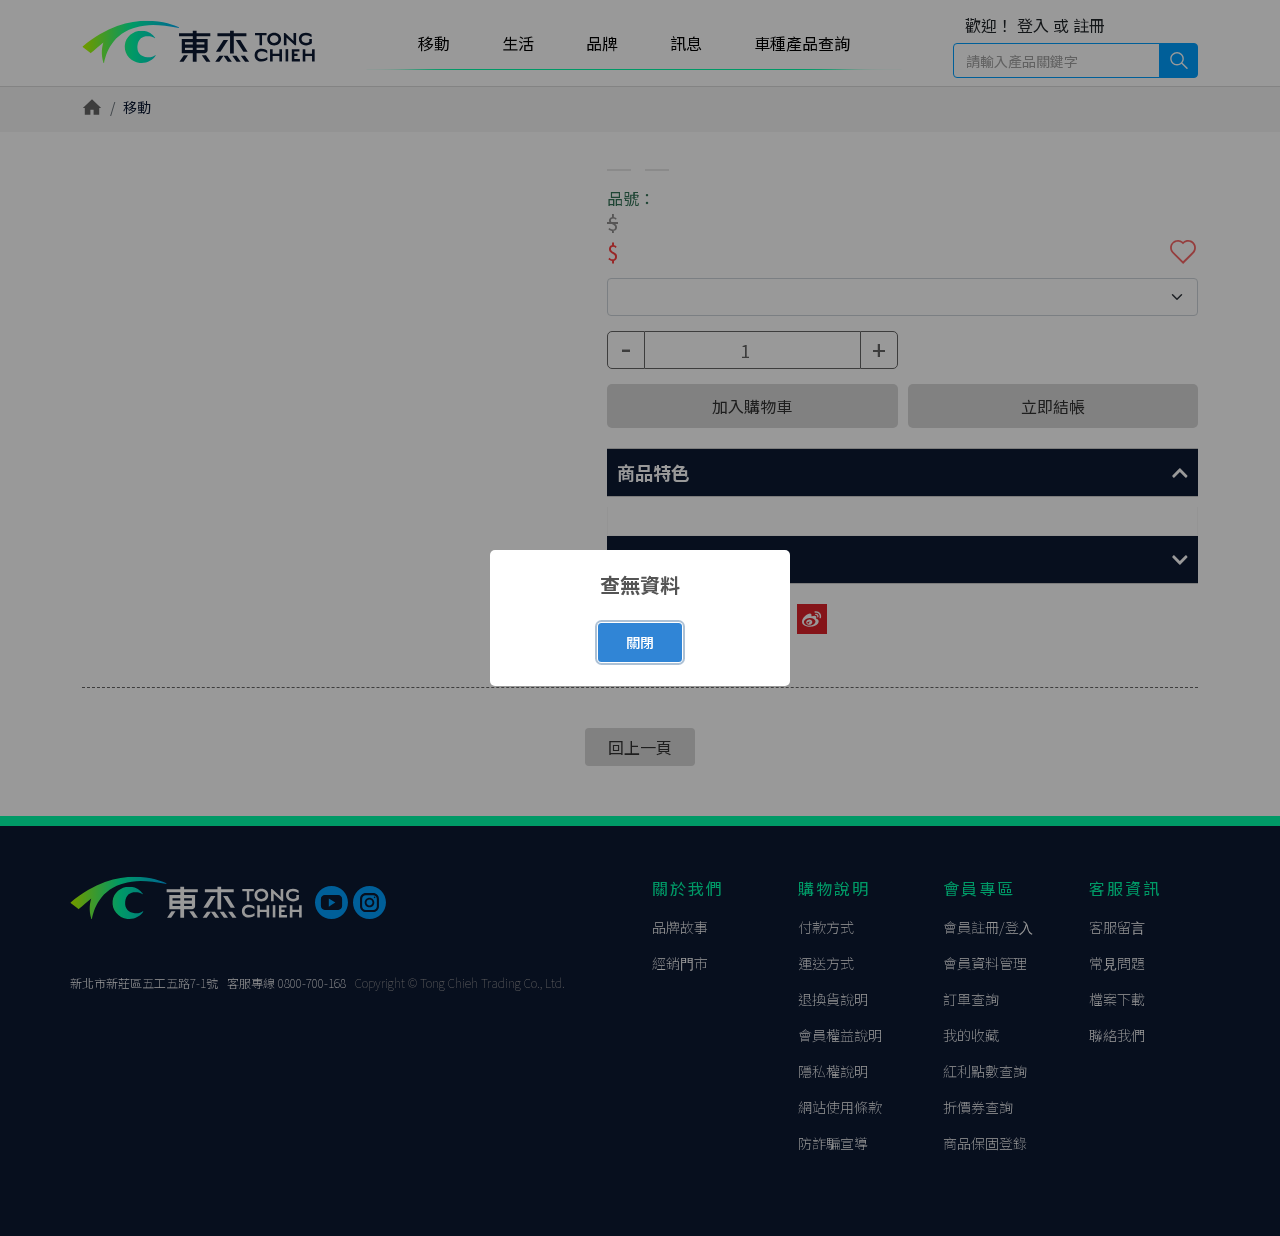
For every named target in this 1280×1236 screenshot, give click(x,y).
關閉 (640, 642)
